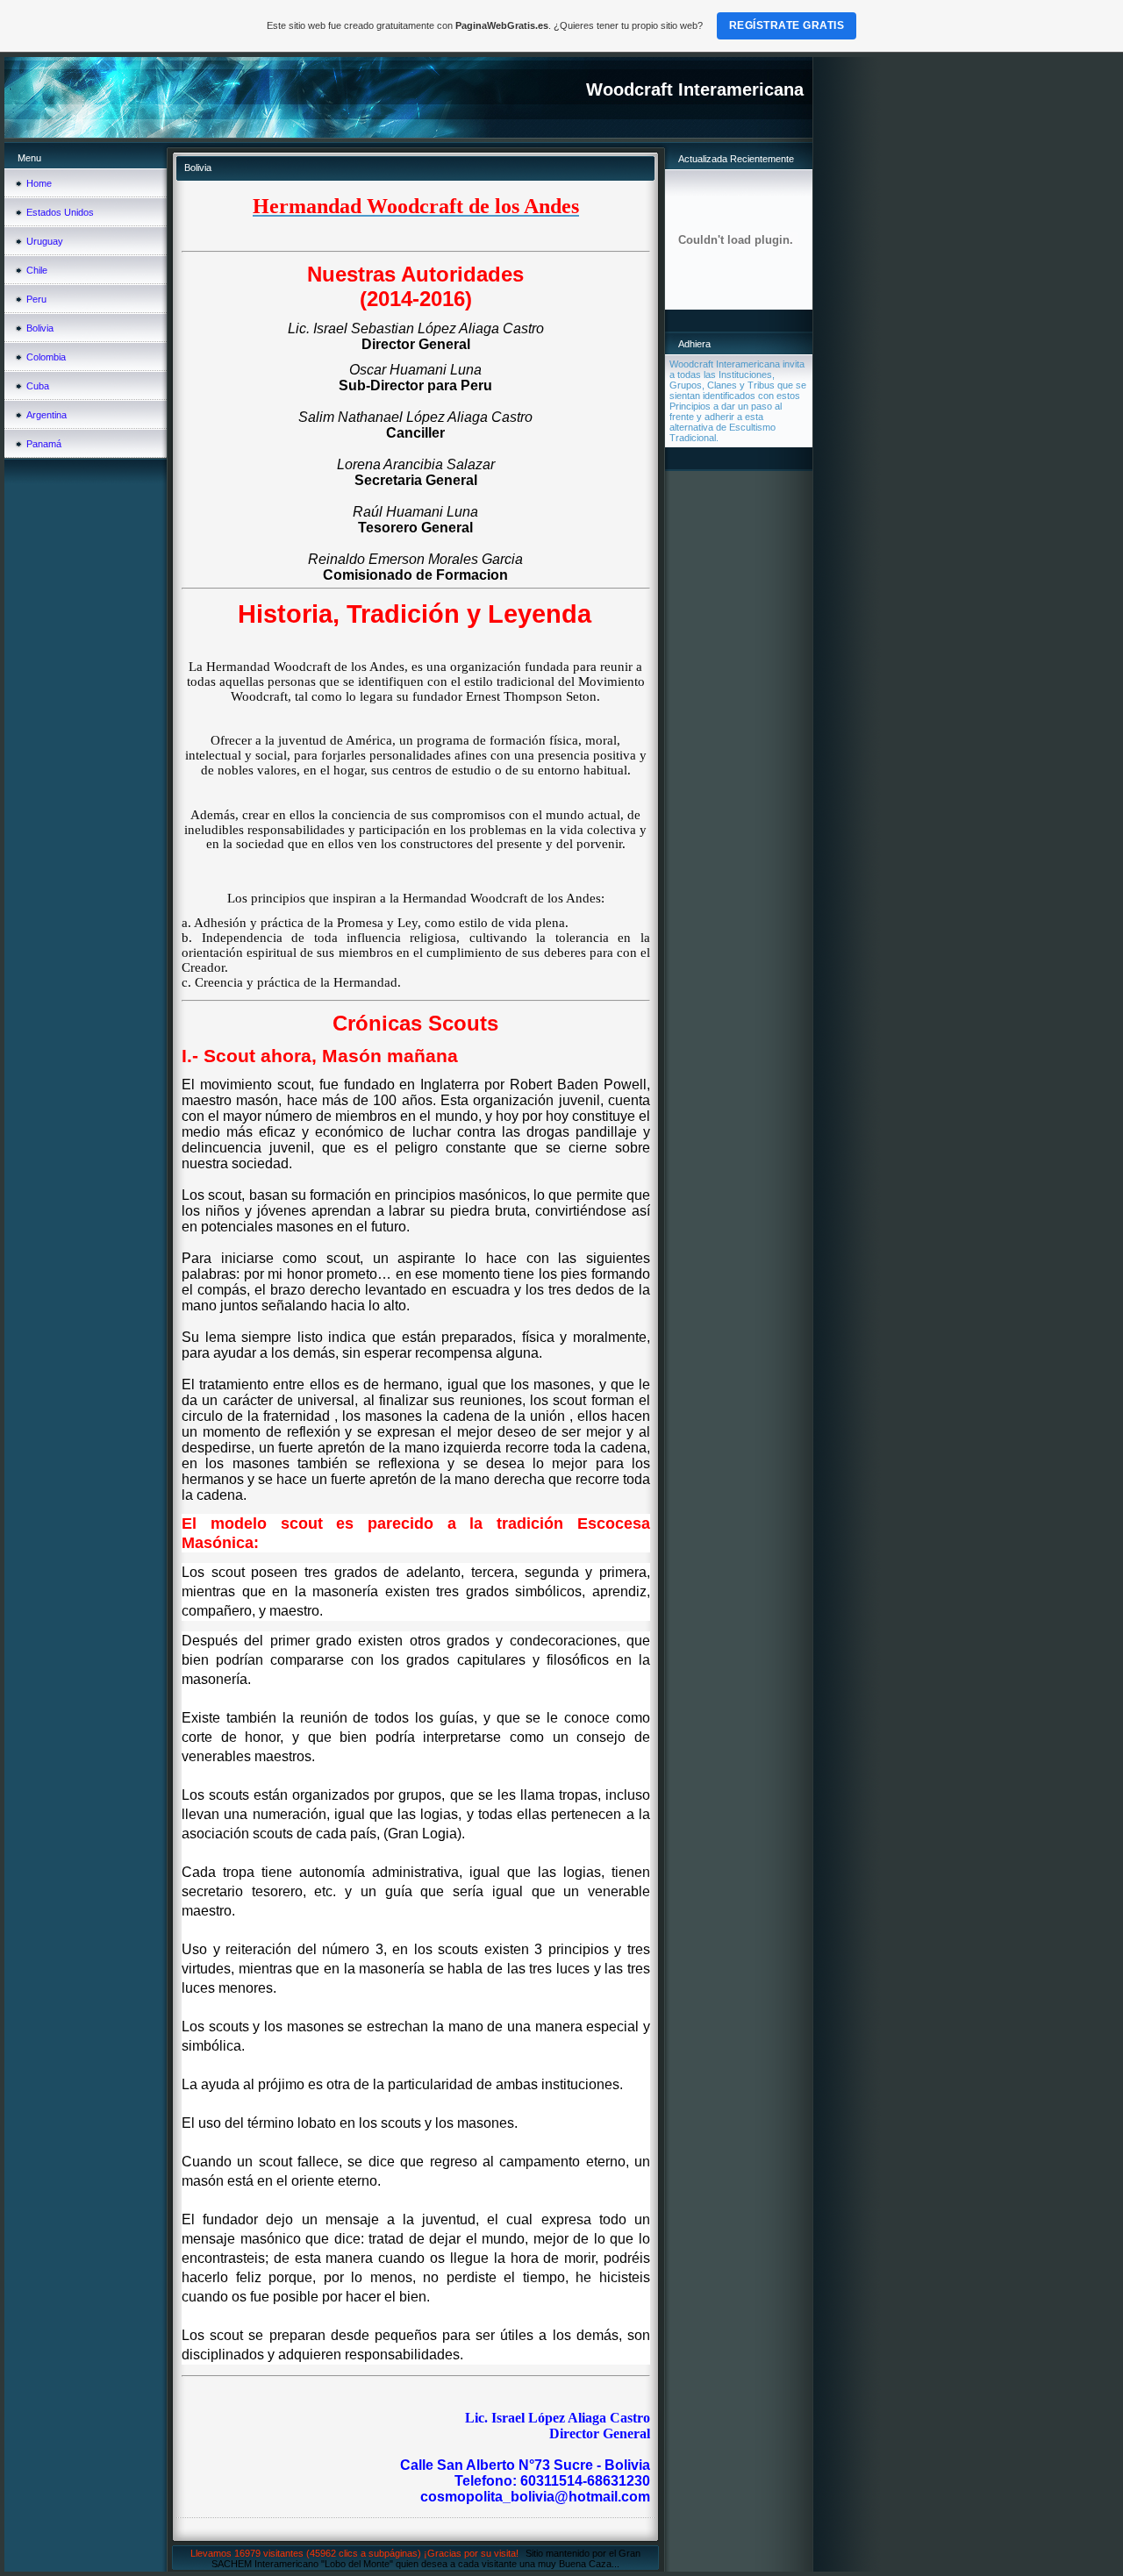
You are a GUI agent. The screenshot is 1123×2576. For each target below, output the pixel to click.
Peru (36, 299)
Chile (37, 270)
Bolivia (40, 328)
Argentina (46, 415)
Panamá (44, 444)
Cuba (38, 386)
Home (39, 183)
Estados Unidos (60, 212)
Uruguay (45, 241)
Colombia (46, 357)
